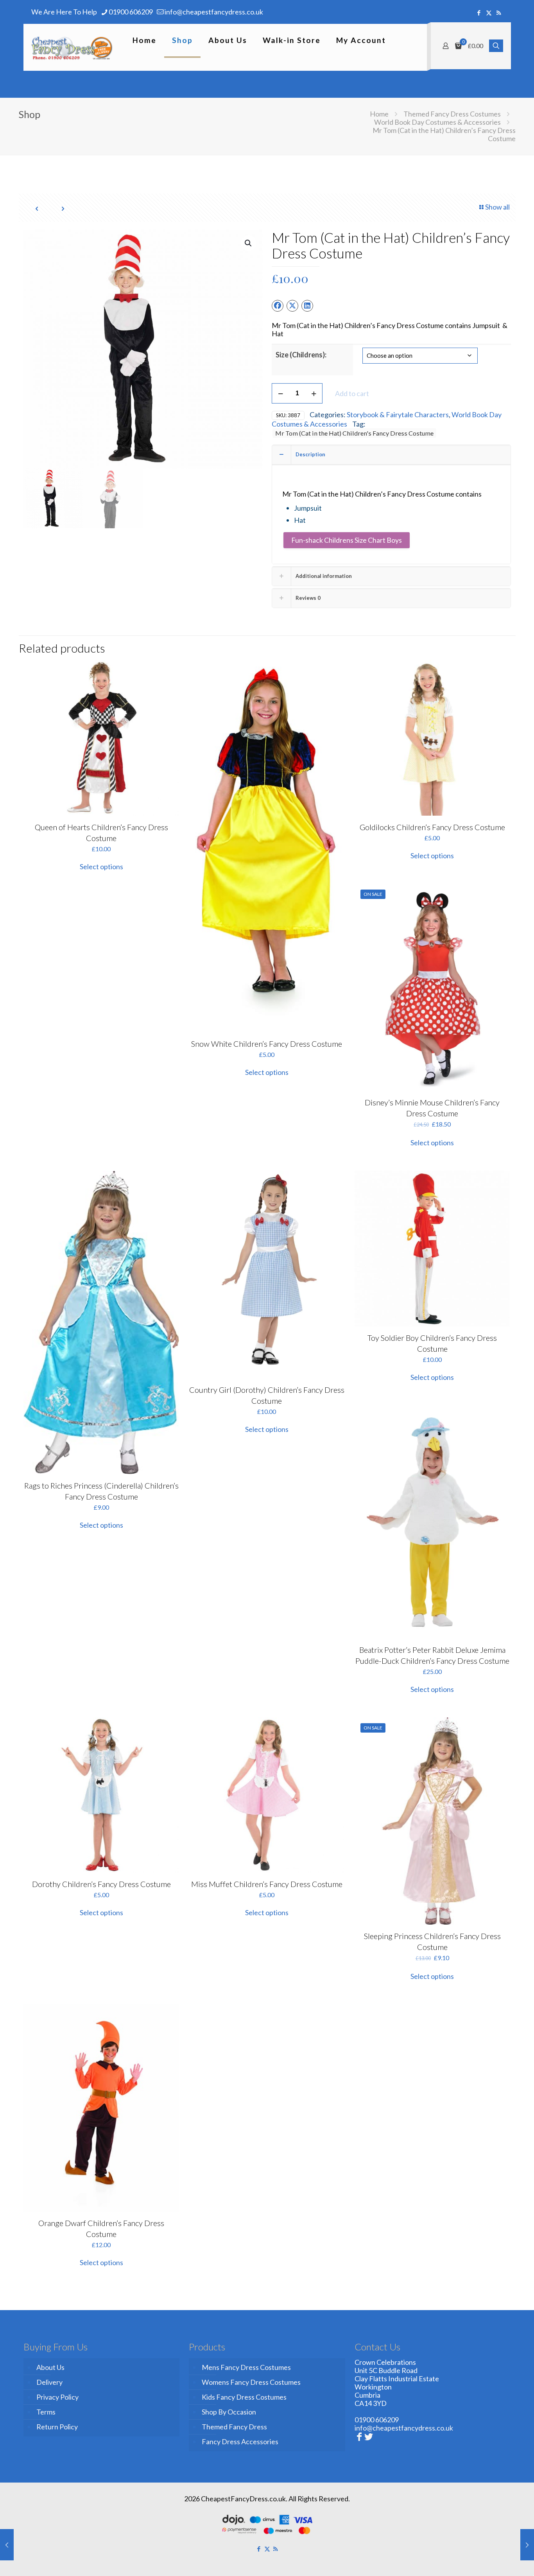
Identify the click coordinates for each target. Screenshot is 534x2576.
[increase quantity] (314, 393)
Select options (101, 866)
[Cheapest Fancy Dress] (72, 47)
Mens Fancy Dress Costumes (246, 2367)
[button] (249, 243)
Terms (46, 2412)
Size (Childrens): (301, 355)
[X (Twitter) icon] (489, 13)
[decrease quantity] (280, 393)
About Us (50, 2367)
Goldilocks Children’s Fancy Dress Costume (432, 827)
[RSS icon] (499, 13)
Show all (497, 207)
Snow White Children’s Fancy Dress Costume (267, 1044)
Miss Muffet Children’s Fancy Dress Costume (267, 1884)
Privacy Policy (57, 2397)
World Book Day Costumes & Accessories (437, 122)
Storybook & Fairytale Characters (398, 414)
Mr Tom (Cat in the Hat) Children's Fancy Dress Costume (354, 433)
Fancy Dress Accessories (240, 2441)
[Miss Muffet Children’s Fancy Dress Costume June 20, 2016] (7, 2545)
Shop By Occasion (229, 2412)
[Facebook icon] (479, 13)
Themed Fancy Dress (234, 2427)
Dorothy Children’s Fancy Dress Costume (101, 1884)
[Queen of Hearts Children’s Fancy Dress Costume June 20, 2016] (527, 2545)
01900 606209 (131, 12)
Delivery (49, 2382)
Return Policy (57, 2427)
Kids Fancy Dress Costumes (244, 2397)
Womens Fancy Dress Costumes (251, 2382)
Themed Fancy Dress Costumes (452, 114)
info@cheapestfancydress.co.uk (214, 12)
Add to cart (352, 393)
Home (379, 114)
